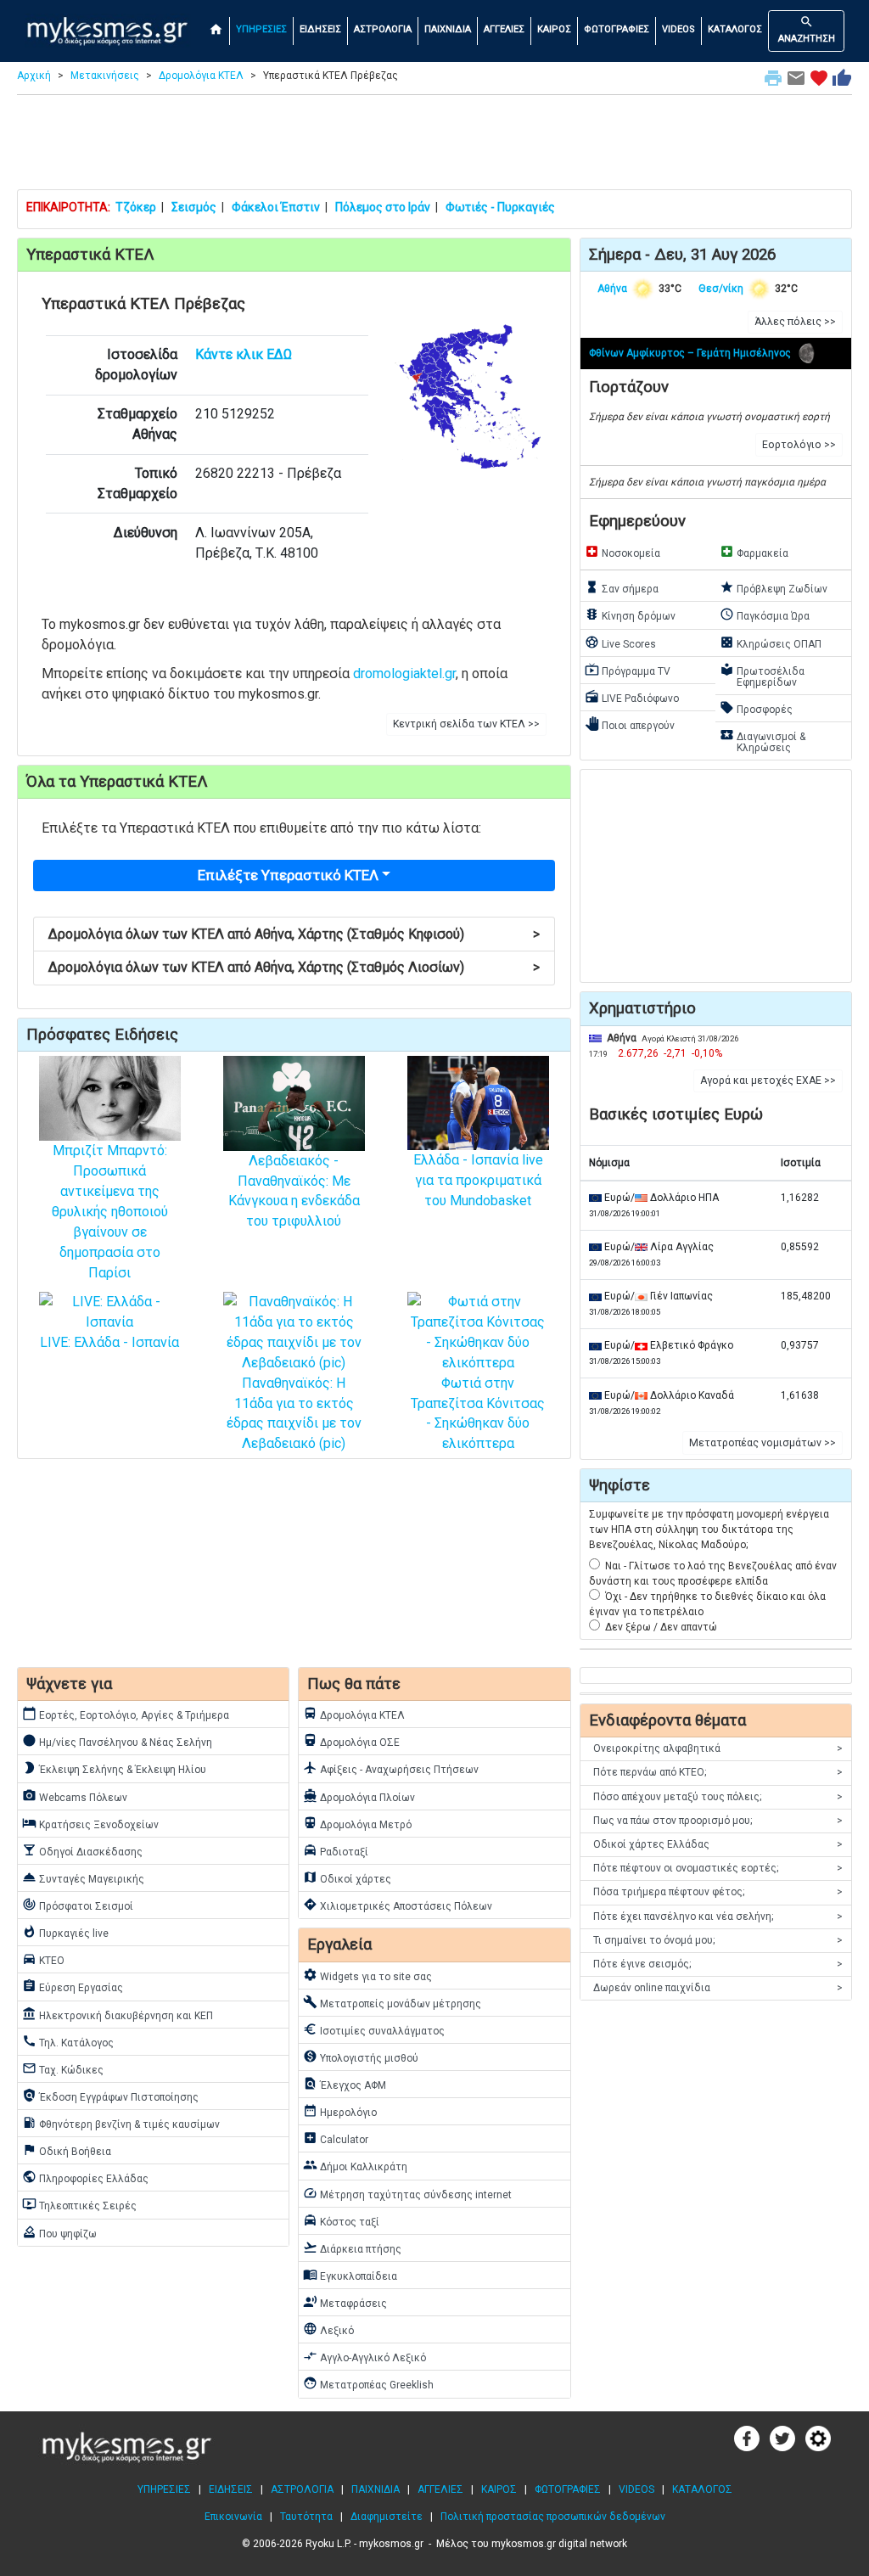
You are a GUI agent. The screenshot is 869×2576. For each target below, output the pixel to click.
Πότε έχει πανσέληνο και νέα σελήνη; (718, 1917)
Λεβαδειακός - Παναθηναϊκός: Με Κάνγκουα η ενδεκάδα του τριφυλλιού (294, 1191)
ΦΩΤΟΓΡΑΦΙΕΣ (617, 29)
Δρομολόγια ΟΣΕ (351, 1741)
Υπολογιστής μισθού (361, 2057)
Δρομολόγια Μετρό (357, 1823)
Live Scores (620, 643)
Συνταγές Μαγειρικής (83, 1877)
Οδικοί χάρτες (347, 1877)
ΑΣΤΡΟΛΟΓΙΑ (383, 29)
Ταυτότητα (306, 2517)
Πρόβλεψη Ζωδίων (774, 587)
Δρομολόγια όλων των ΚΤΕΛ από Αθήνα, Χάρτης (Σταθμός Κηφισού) (294, 934)
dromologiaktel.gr (404, 673)
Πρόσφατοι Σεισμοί (78, 1905)
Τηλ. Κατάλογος (68, 2041)
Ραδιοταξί (336, 1850)
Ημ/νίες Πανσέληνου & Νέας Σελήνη (117, 1741)
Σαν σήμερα (622, 587)
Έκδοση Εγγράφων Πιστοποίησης (110, 2096)
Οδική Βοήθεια (67, 2150)
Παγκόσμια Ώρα (765, 615)
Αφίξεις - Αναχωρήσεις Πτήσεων (391, 1768)
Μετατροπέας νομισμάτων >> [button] (762, 1443)
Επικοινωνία (233, 2517)
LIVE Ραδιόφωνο (632, 697)
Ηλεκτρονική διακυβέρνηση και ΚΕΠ (118, 2014)
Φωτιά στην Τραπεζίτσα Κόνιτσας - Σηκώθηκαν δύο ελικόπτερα (478, 1413)
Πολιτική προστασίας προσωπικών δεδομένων (553, 2517)
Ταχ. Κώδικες (63, 2068)
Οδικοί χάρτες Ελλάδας (718, 1844)
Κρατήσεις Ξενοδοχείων (90, 1823)
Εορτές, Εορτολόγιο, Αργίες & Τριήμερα (126, 1714)
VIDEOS (678, 29)
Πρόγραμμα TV (628, 670)
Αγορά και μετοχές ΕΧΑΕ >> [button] (768, 1080)
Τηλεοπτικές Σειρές (79, 2204)
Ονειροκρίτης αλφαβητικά (718, 1748)
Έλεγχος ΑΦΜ (345, 2084)
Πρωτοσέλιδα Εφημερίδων (762, 675)
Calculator (336, 2138)
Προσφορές (756, 708)
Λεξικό (328, 2329)
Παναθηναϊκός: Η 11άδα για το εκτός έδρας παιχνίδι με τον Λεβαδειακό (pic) (294, 1413)
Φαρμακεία (754, 552)
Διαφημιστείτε (387, 2517)
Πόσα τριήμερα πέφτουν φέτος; (718, 1892)
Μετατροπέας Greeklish (368, 2383)
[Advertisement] (434, 146)
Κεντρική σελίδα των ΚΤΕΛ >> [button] (466, 724)
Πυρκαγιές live (65, 1932)
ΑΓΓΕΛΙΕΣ (504, 29)
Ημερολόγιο (340, 2111)
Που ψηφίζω (59, 2232)
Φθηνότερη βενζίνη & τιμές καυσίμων (121, 2123)
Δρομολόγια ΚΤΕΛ (201, 76)
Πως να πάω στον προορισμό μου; (718, 1821)
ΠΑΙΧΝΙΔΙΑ (448, 29)
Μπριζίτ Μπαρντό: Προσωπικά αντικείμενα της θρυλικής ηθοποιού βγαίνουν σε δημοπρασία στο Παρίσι (110, 1212)
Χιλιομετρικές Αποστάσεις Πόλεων (398, 1905)
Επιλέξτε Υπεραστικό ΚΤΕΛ (288, 875)
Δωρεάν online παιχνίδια (718, 1988)
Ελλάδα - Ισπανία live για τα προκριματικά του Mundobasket (478, 1180)
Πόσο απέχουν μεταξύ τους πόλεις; (718, 1797)
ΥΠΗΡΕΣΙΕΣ (261, 29)
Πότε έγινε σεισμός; (718, 1964)
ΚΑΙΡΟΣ (554, 29)
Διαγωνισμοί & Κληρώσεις (762, 741)
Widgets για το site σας (367, 1975)
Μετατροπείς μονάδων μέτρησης (392, 2002)
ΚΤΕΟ (43, 1959)
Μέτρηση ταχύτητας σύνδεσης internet (407, 2193)
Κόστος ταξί (341, 2220)
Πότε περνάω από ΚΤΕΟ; (718, 1772)
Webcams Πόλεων (75, 1796)
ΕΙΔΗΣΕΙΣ (320, 29)
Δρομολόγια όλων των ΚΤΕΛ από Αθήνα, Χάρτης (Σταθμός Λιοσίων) (294, 967)
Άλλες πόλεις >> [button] (795, 322)
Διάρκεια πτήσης (352, 2248)
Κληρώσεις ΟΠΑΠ (771, 643)
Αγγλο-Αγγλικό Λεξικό (364, 2356)
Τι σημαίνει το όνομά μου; (718, 1940)
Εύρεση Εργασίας (73, 1986)
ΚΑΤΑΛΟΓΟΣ (735, 29)
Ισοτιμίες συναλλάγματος (374, 2029)
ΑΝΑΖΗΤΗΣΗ (807, 29)
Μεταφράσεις (345, 2302)
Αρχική (34, 76)
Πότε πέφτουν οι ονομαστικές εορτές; (718, 1868)
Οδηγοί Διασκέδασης (82, 1850)
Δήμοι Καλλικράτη (355, 2165)
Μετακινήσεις (105, 76)
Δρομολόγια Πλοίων (359, 1796)
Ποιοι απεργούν (630, 724)
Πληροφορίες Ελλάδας (85, 2177)
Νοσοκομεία (622, 552)
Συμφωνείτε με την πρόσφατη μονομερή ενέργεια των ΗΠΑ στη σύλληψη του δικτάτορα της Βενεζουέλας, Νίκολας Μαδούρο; (709, 1529)
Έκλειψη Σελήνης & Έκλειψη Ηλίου (114, 1768)
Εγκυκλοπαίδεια (350, 2275)
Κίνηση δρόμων (630, 615)
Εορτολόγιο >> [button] (799, 445)
